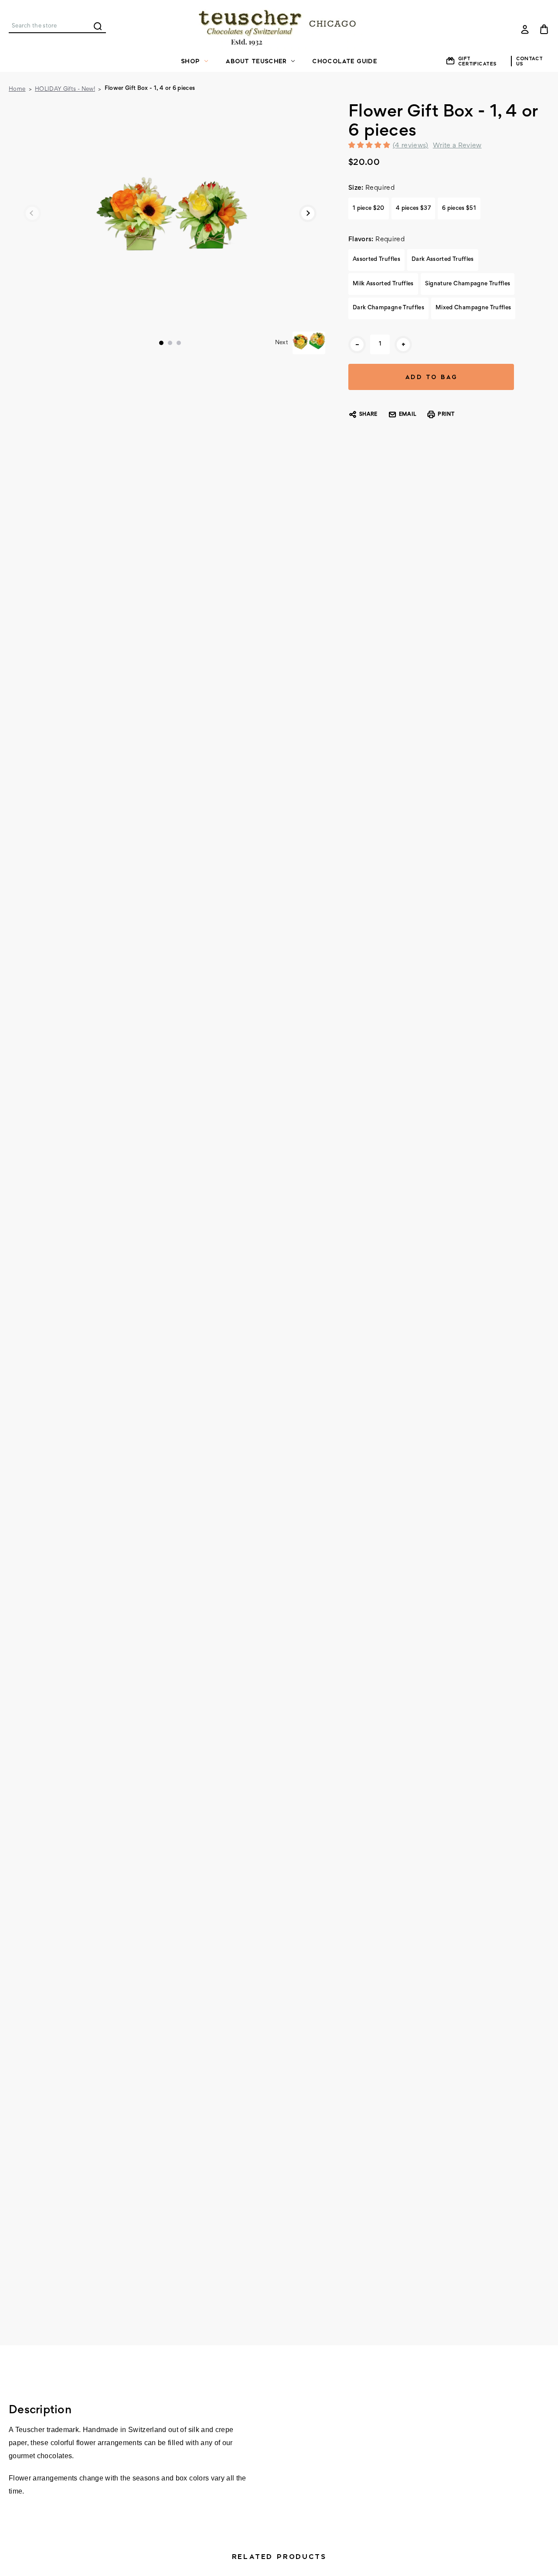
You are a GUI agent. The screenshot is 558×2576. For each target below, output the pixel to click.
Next (308, 213)
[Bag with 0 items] (544, 29)
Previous (32, 213)
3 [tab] (179, 343)
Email (408, 415)
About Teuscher (256, 61)
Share (368, 415)
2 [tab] (170, 343)
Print (446, 415)
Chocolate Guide (345, 61)
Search (98, 26)
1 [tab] (161, 343)
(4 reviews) (411, 146)
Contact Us (530, 61)
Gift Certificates (477, 61)
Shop (190, 61)
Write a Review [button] (457, 146)
